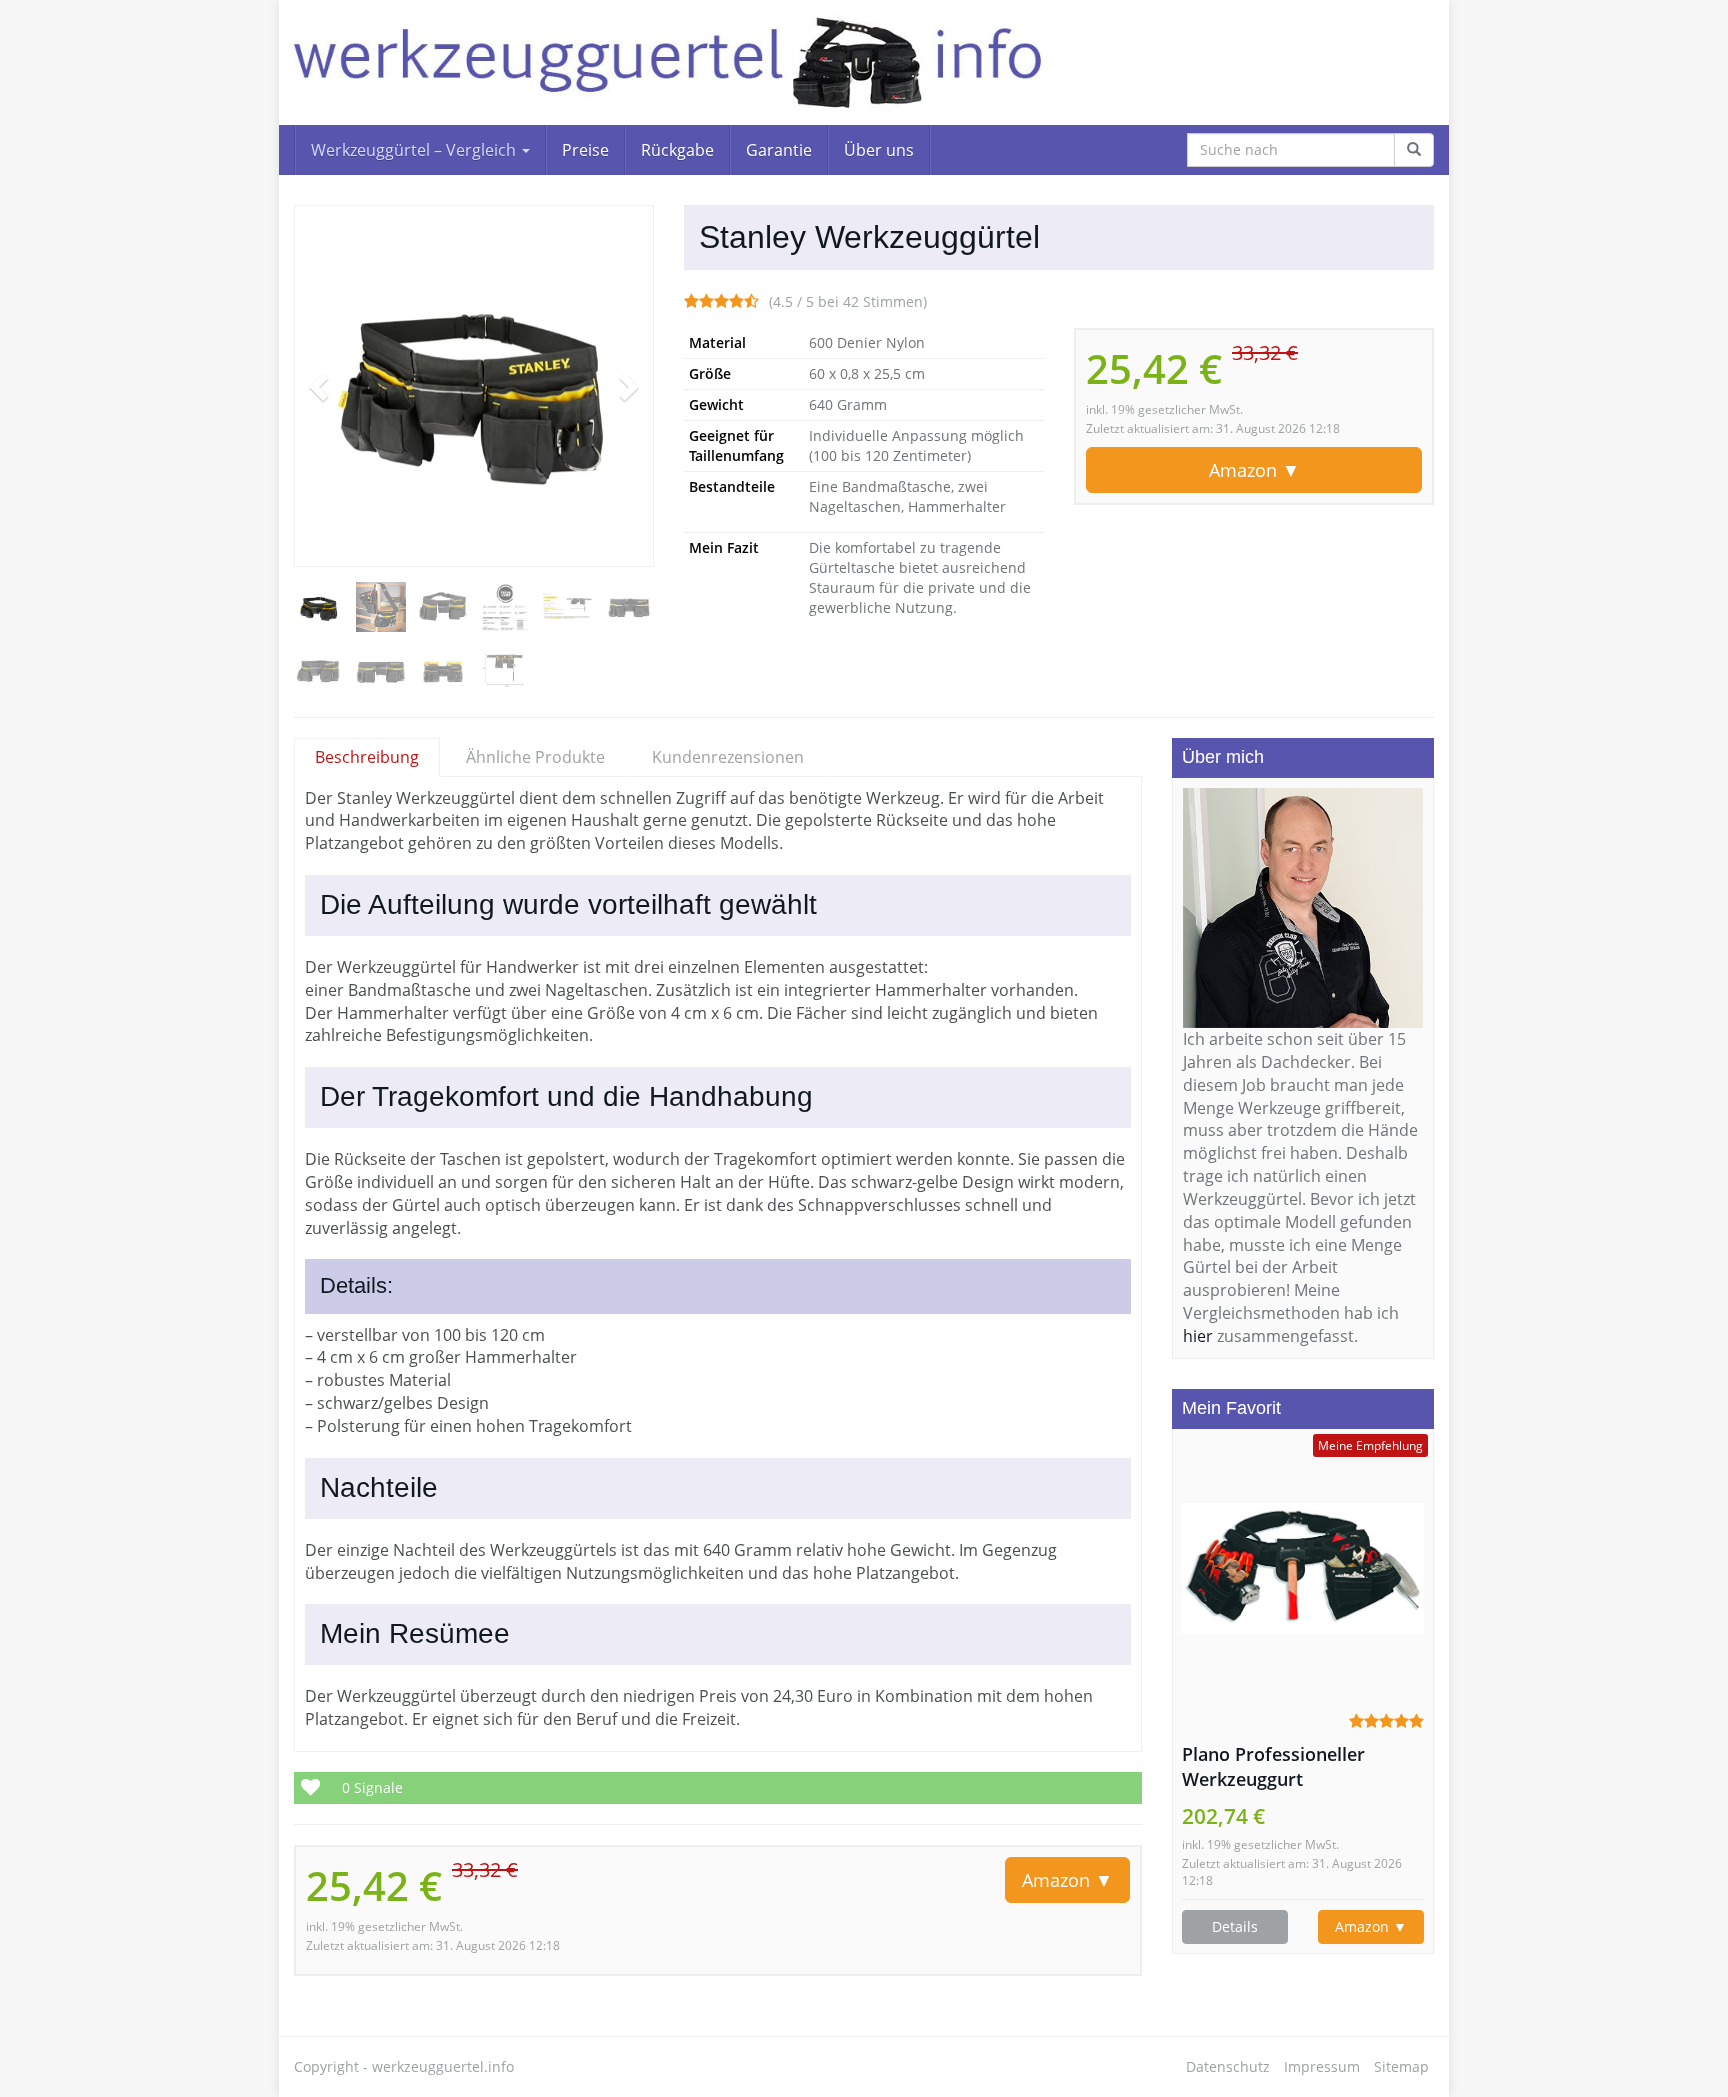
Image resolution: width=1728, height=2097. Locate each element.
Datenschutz (1228, 2066)
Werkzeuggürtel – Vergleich (415, 150)
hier (1198, 1336)
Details (1235, 1926)
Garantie (779, 150)
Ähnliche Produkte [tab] (535, 757)
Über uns (879, 150)
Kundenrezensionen (728, 757)
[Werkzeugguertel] (669, 62)
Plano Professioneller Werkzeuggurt (1273, 1766)
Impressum (1322, 2066)
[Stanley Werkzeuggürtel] (474, 386)
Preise (585, 150)
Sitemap (1401, 2066)
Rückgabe (677, 150)
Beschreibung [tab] (367, 757)
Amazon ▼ (1254, 470)
